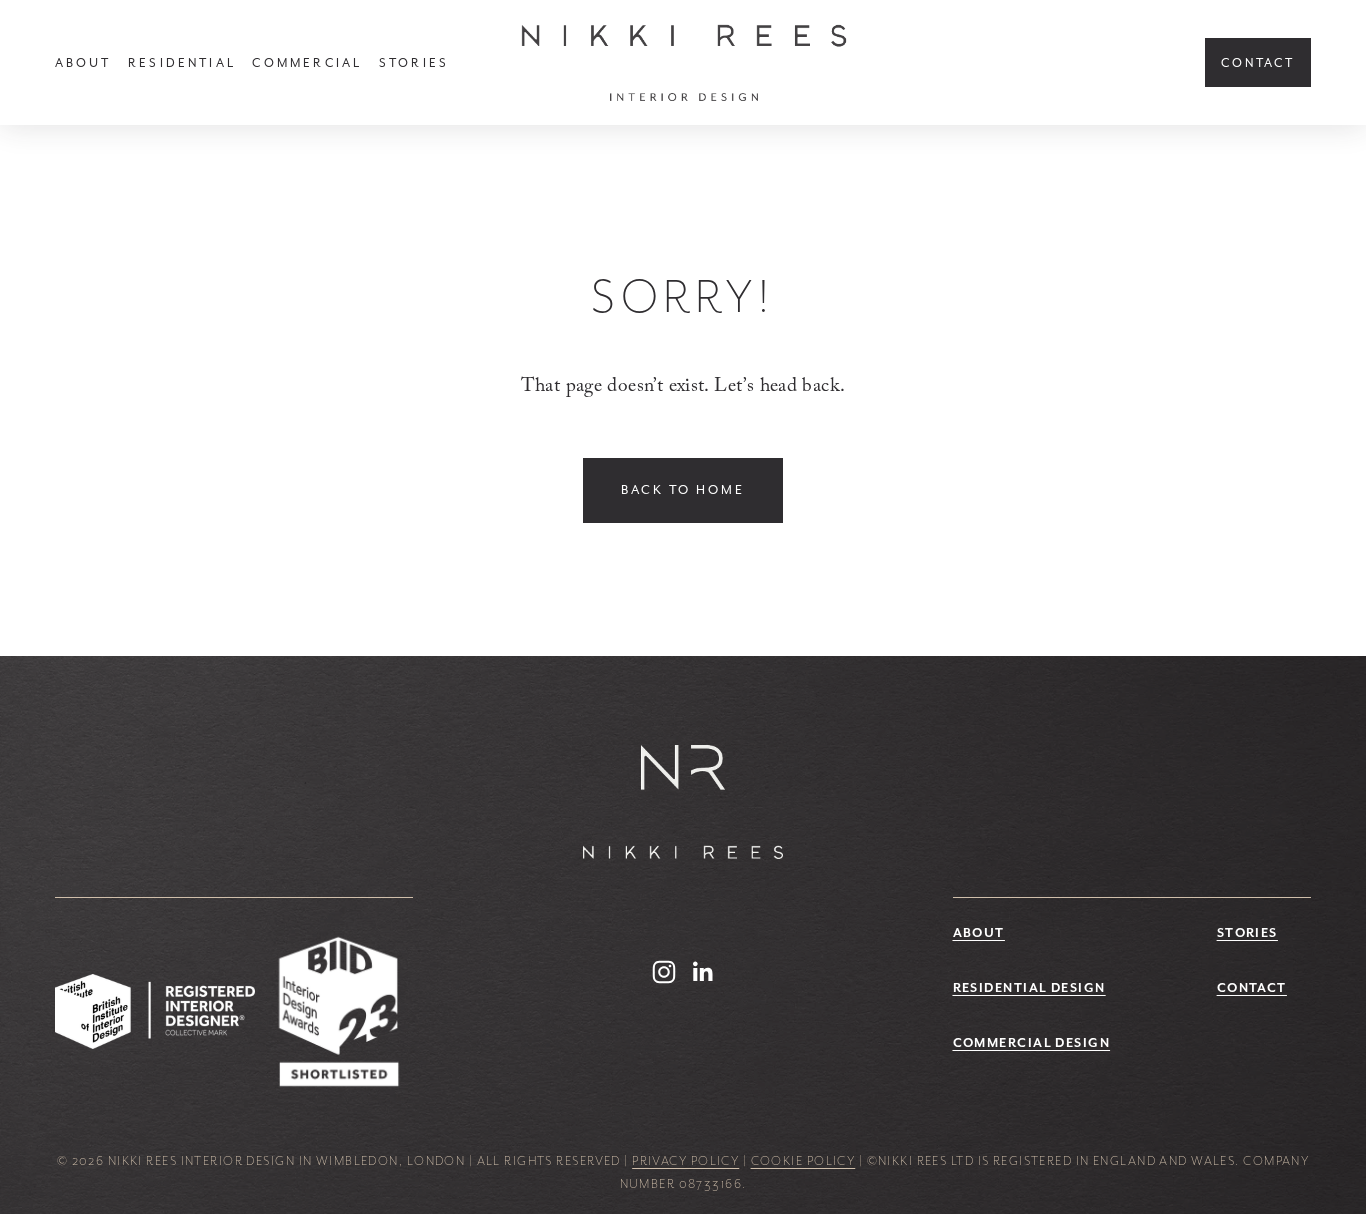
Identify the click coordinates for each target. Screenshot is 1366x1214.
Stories (414, 63)
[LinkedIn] (702, 972)
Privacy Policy (685, 1161)
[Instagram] (664, 972)
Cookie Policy (803, 1161)
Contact (1257, 63)
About (83, 63)
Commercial (307, 63)
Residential (182, 63)
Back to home (682, 490)
